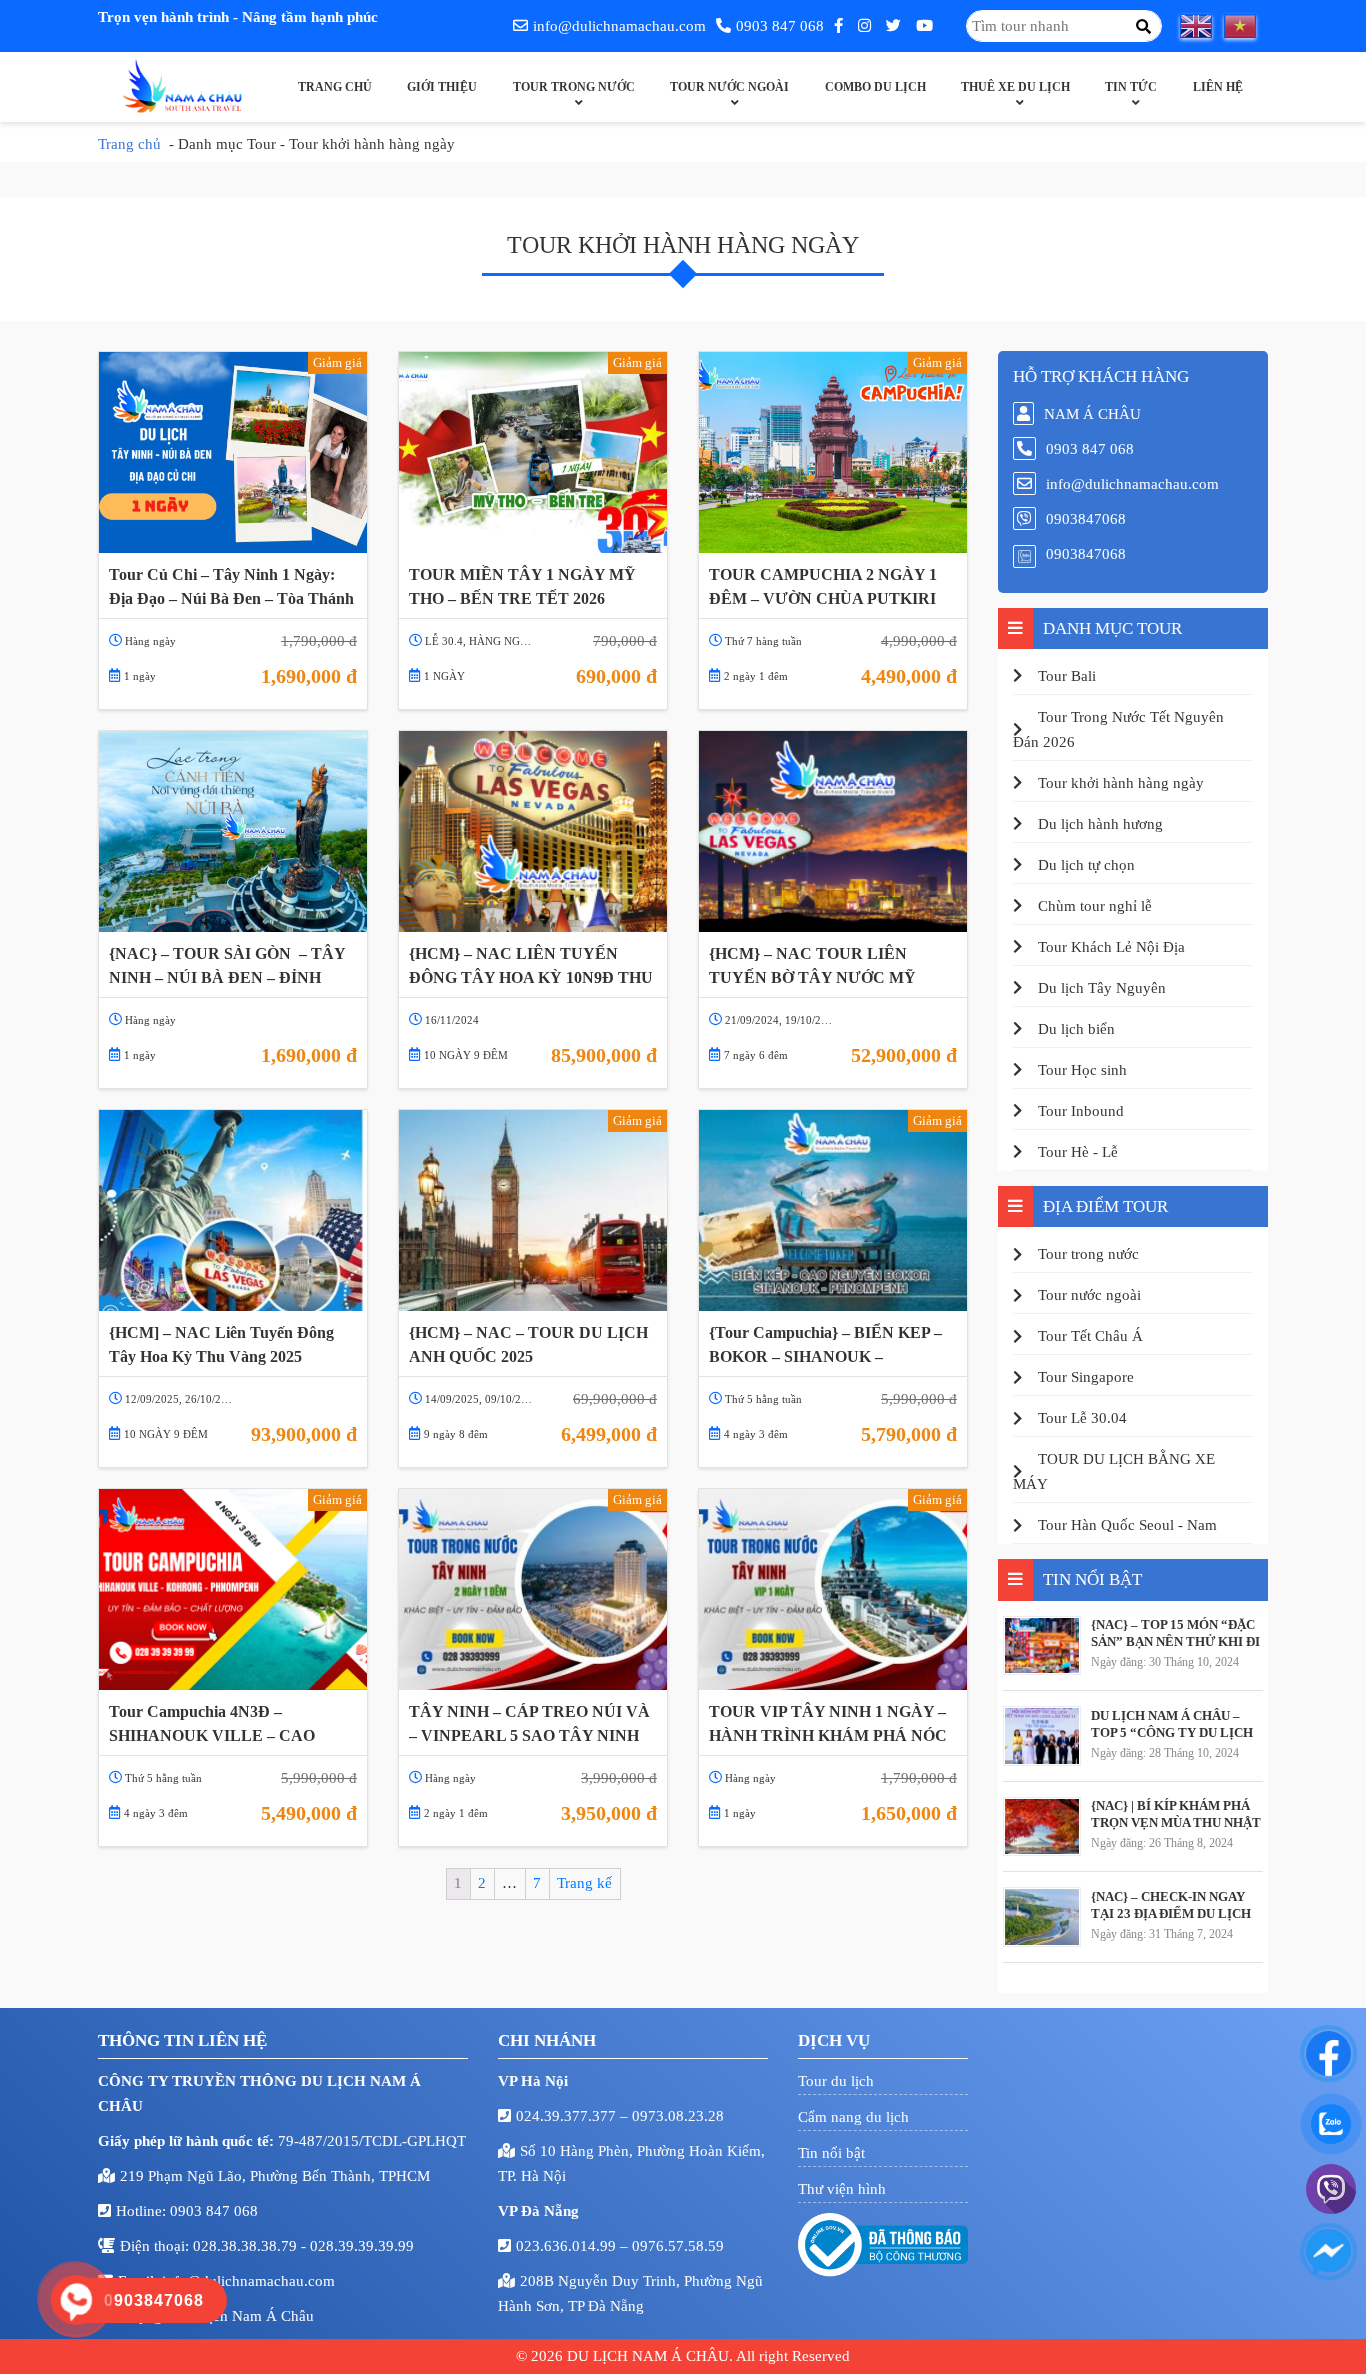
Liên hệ (1218, 87)
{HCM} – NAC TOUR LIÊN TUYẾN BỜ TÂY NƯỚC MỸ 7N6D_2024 (812, 966)
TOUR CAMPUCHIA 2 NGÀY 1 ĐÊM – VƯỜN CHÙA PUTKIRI (823, 586)
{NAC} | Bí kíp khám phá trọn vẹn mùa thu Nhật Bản (1176, 1814)
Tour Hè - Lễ (1078, 1152)
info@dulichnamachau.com (619, 26)
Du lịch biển (1076, 1029)
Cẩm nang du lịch (853, 2117)
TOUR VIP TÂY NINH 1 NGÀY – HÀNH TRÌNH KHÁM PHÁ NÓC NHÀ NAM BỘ (828, 1724)
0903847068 (1086, 519)
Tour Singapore (1086, 1377)
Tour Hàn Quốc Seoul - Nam (1127, 1525)
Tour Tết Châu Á (1090, 1336)
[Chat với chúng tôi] (1328, 2053)
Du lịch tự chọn (1086, 865)
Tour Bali (1067, 676)
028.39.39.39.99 (362, 2246)
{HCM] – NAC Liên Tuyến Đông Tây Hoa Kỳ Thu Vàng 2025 (221, 1344)
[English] (1202, 26)
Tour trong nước (574, 87)
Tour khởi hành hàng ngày (1121, 783)
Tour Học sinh (1082, 1070)
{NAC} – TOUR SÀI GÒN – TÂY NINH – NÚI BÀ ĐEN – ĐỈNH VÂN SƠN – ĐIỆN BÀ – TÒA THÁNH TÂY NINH (227, 966)
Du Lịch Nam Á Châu (245, 2316)
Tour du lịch (836, 2081)
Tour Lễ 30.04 (1082, 1418)
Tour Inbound (1081, 1111)
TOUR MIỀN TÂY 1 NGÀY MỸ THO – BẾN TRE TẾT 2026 (522, 586)
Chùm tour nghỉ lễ (1095, 906)
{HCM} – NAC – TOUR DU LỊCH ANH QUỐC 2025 (528, 1344)
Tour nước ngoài (729, 87)
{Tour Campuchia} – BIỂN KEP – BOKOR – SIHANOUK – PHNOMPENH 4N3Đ (825, 1345)
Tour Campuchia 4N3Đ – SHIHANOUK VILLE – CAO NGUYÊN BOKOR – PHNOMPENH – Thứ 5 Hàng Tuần (231, 1724)
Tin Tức (1131, 87)
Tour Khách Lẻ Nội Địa (1111, 947)
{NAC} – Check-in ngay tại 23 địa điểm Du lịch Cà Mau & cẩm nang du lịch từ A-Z (1171, 1905)
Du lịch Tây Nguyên (1102, 988)
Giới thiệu (442, 87)
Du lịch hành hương (1100, 824)
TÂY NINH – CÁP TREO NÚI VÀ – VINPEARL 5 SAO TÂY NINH (529, 1723)
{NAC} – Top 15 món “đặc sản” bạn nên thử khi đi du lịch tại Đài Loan (1175, 1633)
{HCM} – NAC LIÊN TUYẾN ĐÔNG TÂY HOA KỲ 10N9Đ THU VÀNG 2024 (531, 966)
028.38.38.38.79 (247, 2246)
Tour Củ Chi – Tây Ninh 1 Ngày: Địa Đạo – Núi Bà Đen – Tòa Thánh (231, 586)
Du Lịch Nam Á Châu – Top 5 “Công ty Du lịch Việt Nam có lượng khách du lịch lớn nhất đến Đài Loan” (1172, 1724)
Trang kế (584, 1883)
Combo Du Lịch (875, 87)
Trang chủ (335, 87)
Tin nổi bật (831, 2153)
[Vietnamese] (1246, 26)
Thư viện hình (842, 2189)
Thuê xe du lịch (1015, 87)
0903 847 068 (780, 26)
